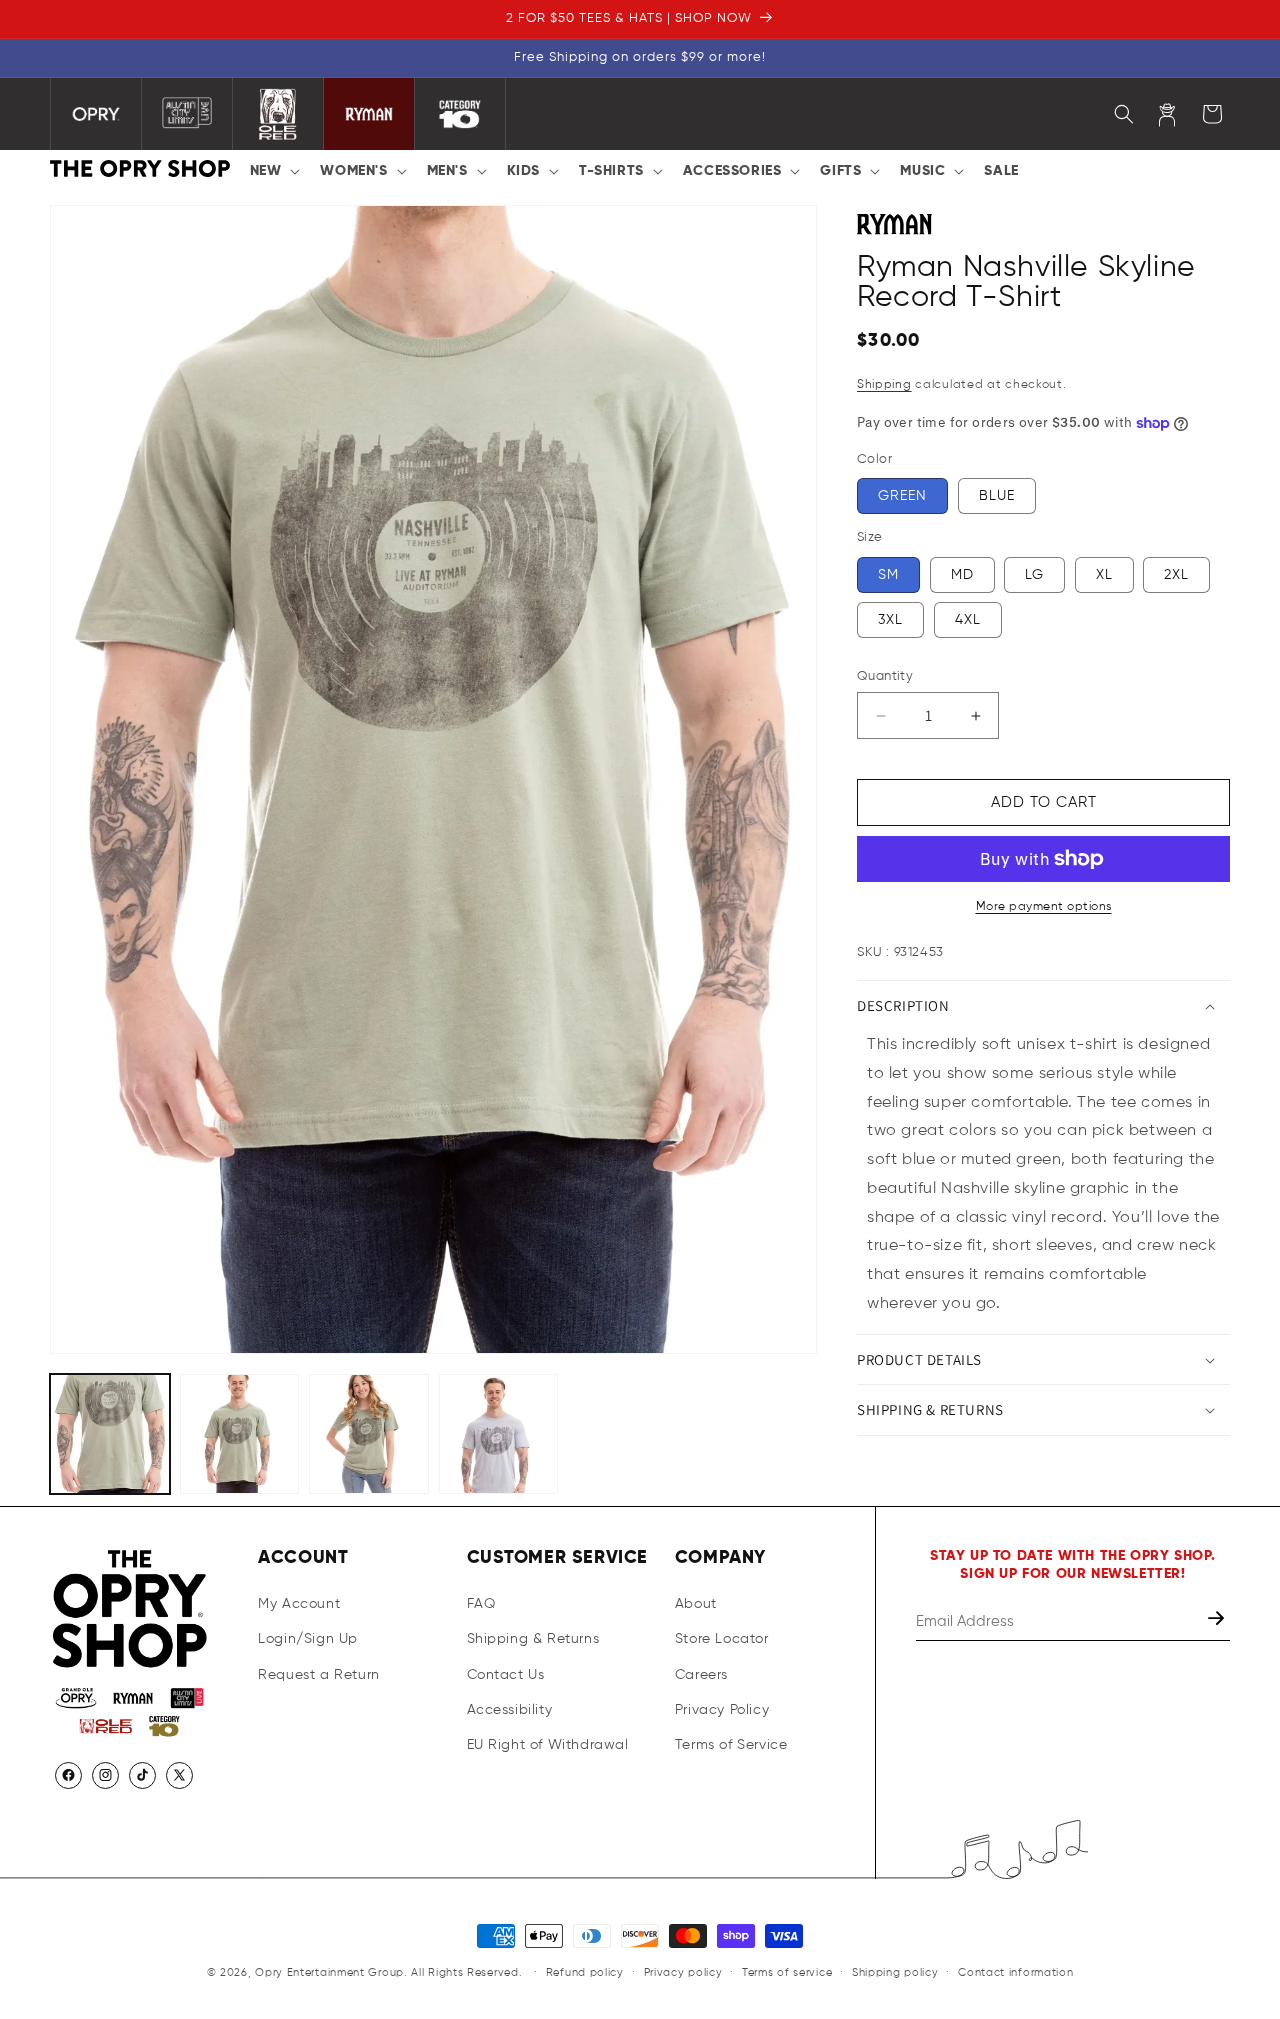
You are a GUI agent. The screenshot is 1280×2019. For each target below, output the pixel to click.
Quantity (885, 676)
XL (1104, 575)
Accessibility (510, 1710)
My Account (299, 1604)
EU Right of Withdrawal (548, 1745)
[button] (273, 171)
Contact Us (506, 1674)
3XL (890, 620)
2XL (1176, 575)
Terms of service (787, 1972)
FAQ (481, 1604)
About (696, 1604)
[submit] (1218, 1621)
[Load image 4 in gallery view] (499, 1434)
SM (888, 575)
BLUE (997, 496)
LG (1034, 575)
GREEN (902, 496)
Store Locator (722, 1639)
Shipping (884, 385)
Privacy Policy (722, 1710)
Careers (701, 1674)
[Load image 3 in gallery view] (369, 1434)
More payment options (1044, 907)
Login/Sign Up (308, 1639)
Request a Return (319, 1674)
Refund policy (585, 1972)
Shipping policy (895, 1972)
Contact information (1015, 1972)
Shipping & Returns (533, 1639)
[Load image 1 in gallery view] (110, 1434)
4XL (968, 620)
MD (962, 575)
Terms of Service (731, 1745)
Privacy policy (683, 1972)
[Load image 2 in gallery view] (240, 1434)
